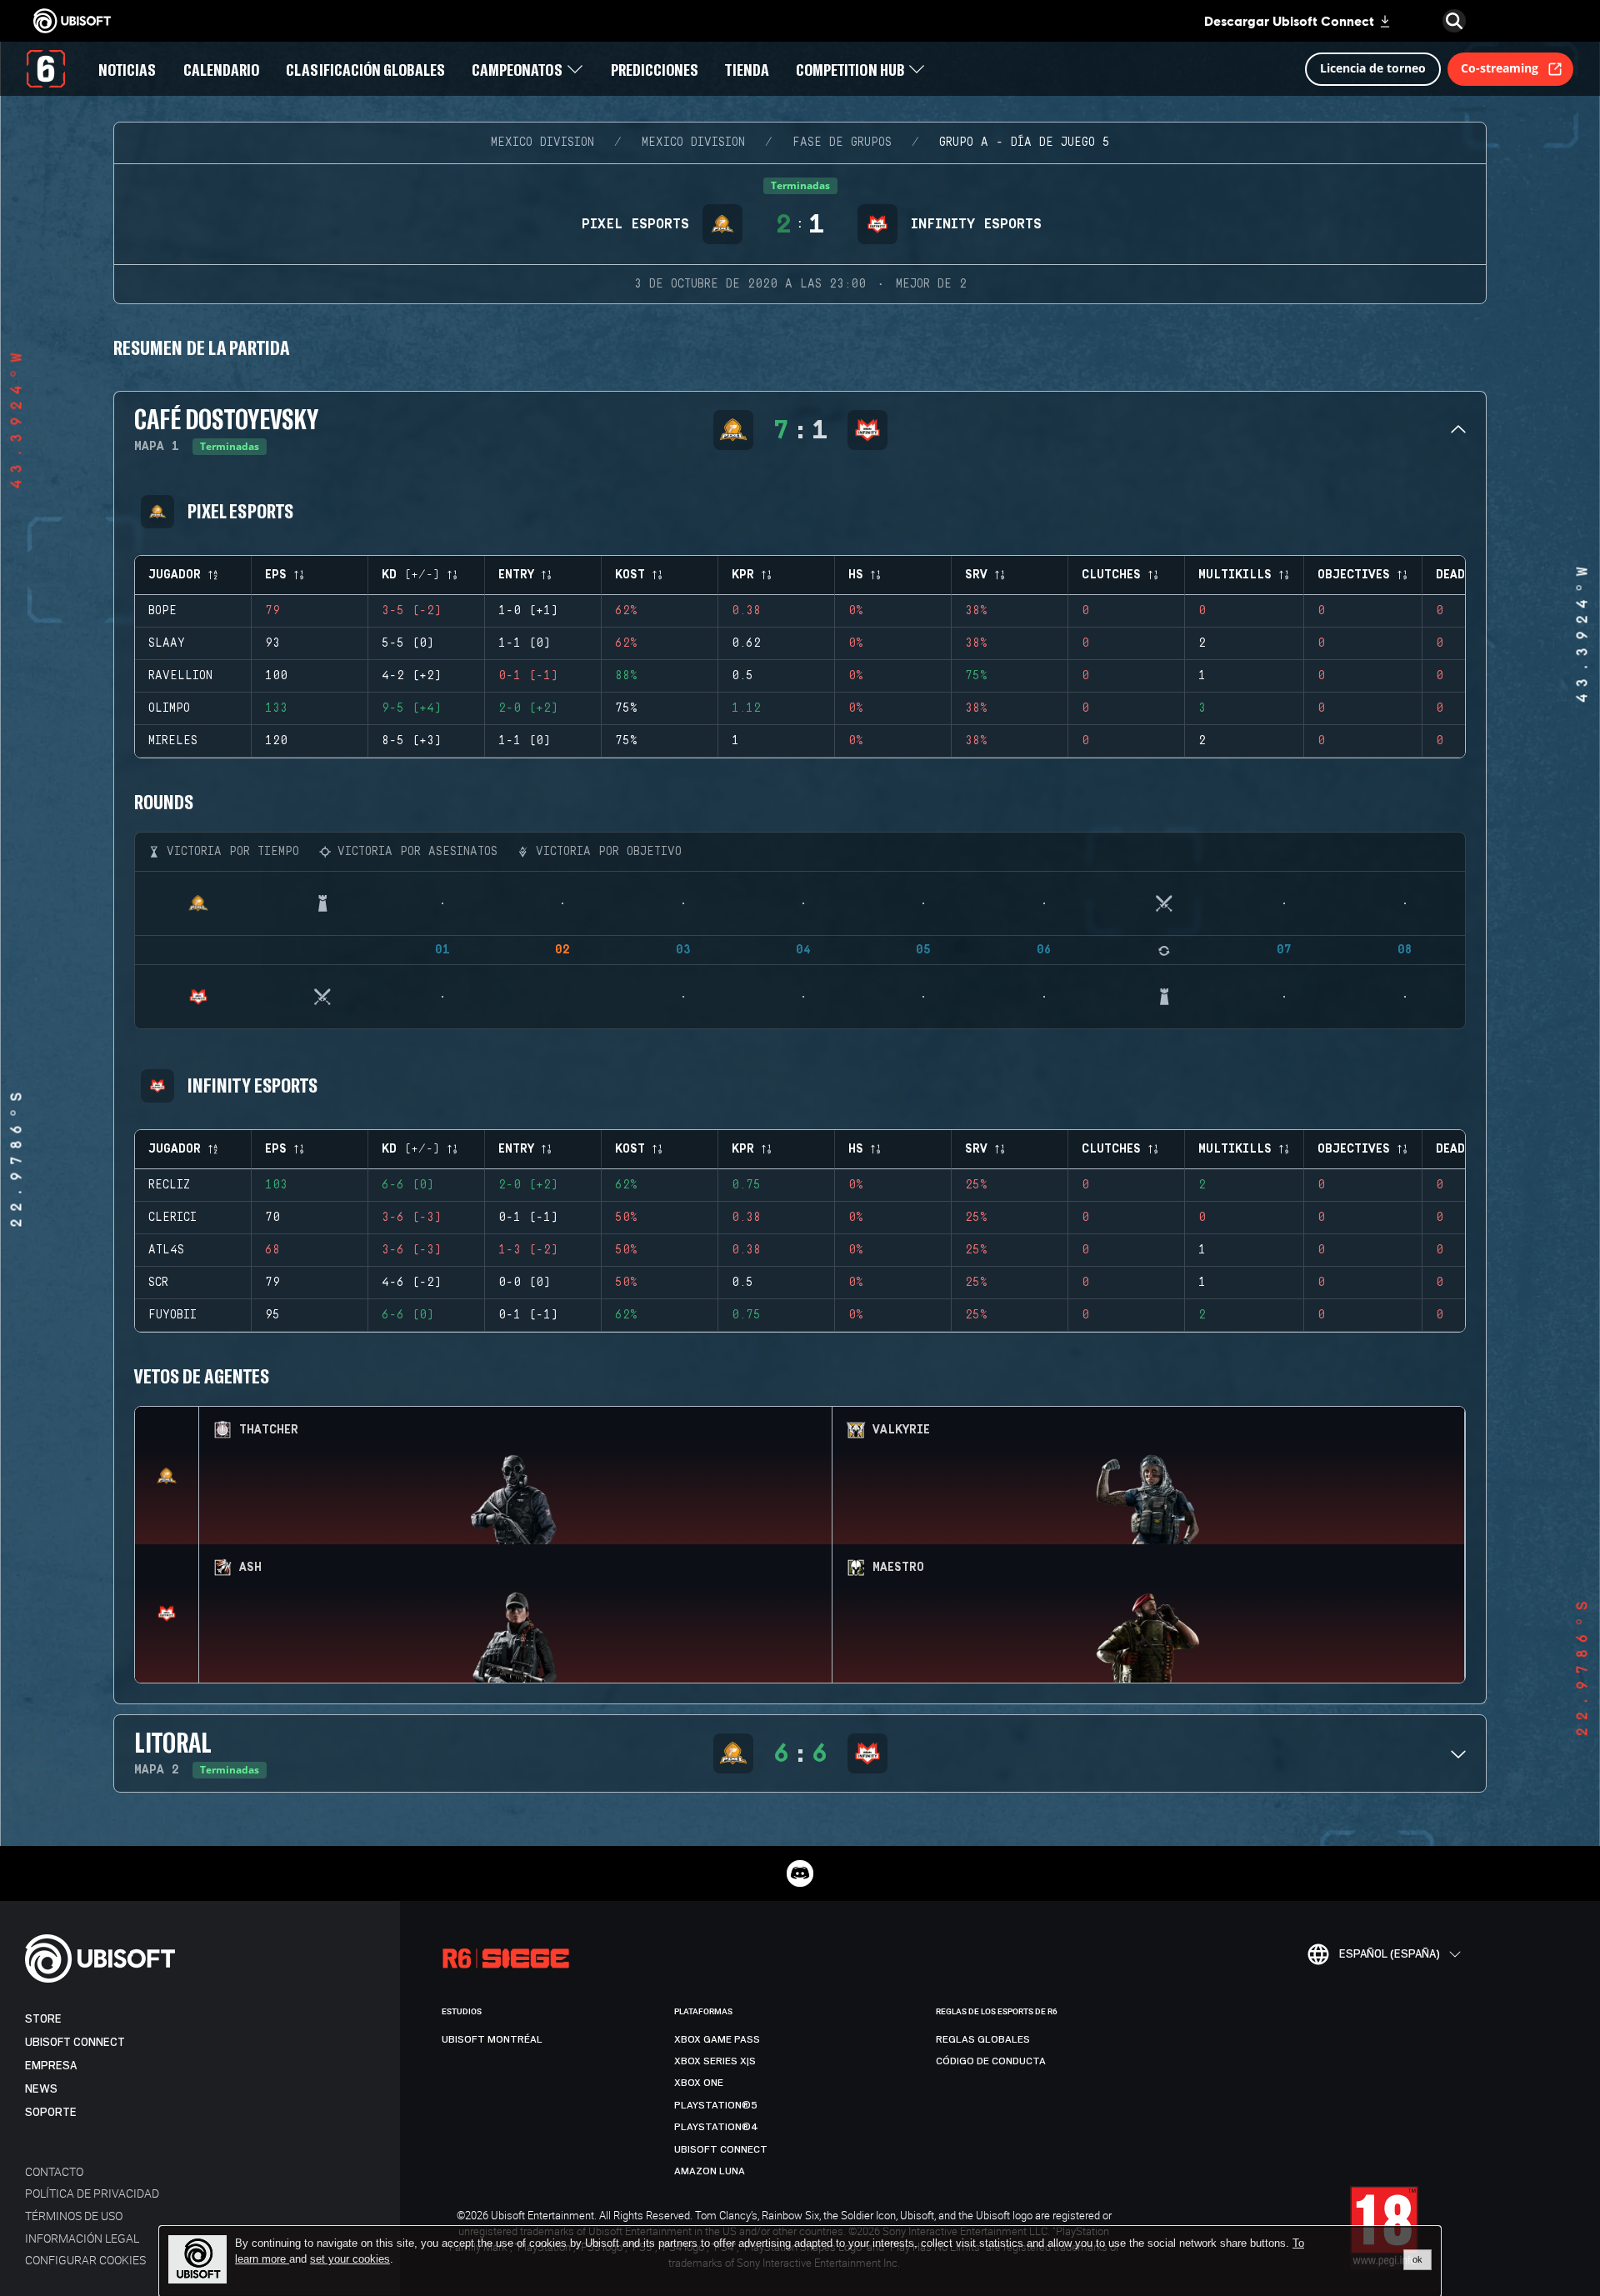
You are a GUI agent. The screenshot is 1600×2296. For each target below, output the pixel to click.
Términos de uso (74, 2216)
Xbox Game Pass (717, 2039)
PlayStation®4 (716, 2127)
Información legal (82, 2238)
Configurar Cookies (85, 2260)
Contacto (54, 2171)
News (41, 2089)
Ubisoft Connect (75, 2042)
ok (1417, 2259)
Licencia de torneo (1373, 68)
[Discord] (800, 1873)
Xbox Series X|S (715, 2061)
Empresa (51, 2066)
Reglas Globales (983, 2039)
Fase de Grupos (842, 143)
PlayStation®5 (716, 2105)
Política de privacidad (92, 2193)
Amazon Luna (710, 2171)
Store (43, 2019)
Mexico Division (542, 143)
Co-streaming (1500, 68)
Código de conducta (991, 2061)
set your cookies (350, 2259)
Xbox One (699, 2083)
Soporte (51, 2112)
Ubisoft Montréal (492, 2039)
